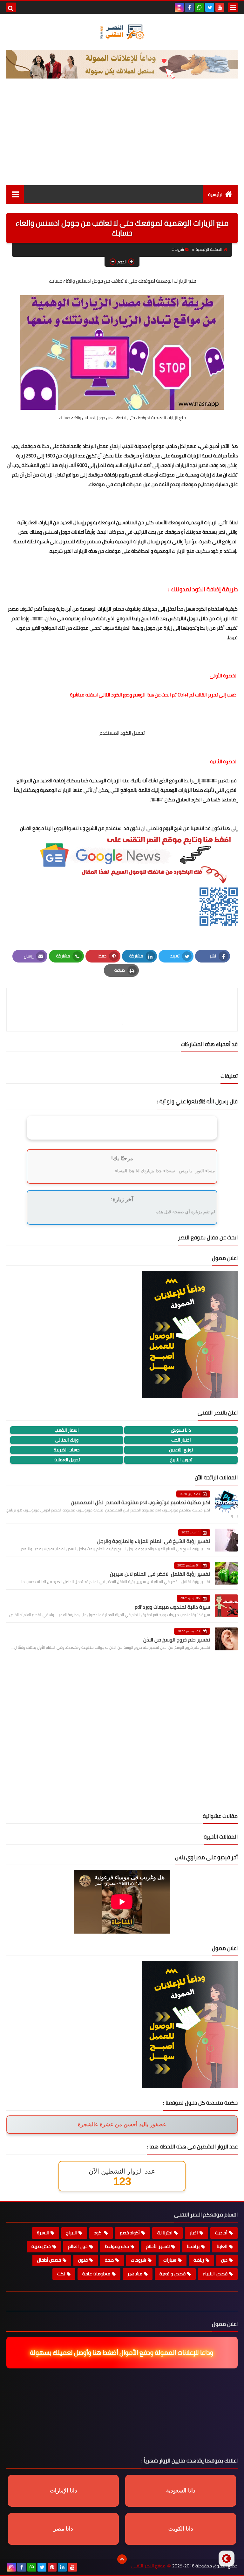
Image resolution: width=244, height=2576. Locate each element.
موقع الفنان (32, 828)
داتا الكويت (181, 2529)
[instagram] (179, 7)
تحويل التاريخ (181, 1460)
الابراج (71, 2233)
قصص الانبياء (215, 2274)
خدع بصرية (41, 2246)
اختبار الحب (181, 1440)
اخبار (194, 2233)
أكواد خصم (130, 2233)
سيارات (170, 2260)
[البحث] (11, 7)
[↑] (122, 2559)
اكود (98, 2233)
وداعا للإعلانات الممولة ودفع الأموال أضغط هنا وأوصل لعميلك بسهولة (125, 2352)
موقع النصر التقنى (148, 2566)
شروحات (178, 249)
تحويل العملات (67, 1460)
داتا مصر (63, 2529)
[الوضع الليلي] (227, 2559)
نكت (61, 2274)
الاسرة (43, 2233)
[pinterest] (52, 2567)
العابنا (222, 2246)
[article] (68, 1010)
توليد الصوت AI (215, 92)
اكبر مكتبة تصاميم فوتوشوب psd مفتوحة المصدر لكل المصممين (140, 1502)
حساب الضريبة (67, 1450)
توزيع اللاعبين (181, 1450)
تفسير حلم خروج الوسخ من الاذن (177, 1640)
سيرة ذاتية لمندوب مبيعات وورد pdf (172, 1607)
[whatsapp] (200, 7)
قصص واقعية (173, 2274)
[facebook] (189, 7)
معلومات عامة (96, 2274)
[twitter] (210, 7)
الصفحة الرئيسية (209, 249)
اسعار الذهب (67, 1430)
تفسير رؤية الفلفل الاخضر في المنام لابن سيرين (160, 1574)
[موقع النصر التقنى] (122, 32)
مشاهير (135, 2274)
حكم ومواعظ (117, 2246)
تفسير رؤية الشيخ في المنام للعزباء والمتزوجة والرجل (154, 1541)
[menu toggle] (233, 7)
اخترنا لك (165, 2233)
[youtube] (220, 7)
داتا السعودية (181, 2491)
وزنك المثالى (67, 1440)
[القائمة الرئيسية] (15, 194)
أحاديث (221, 2233)
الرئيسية (216, 195)
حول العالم (78, 2246)
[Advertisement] (122, 138)
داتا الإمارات (64, 2491)
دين (224, 2260)
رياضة (199, 2260)
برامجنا (193, 2246)
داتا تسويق (181, 1430)
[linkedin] (62, 2567)
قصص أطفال (49, 2260)
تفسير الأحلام (158, 2246)
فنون (83, 2260)
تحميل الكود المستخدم (122, 733)
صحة (109, 2260)
